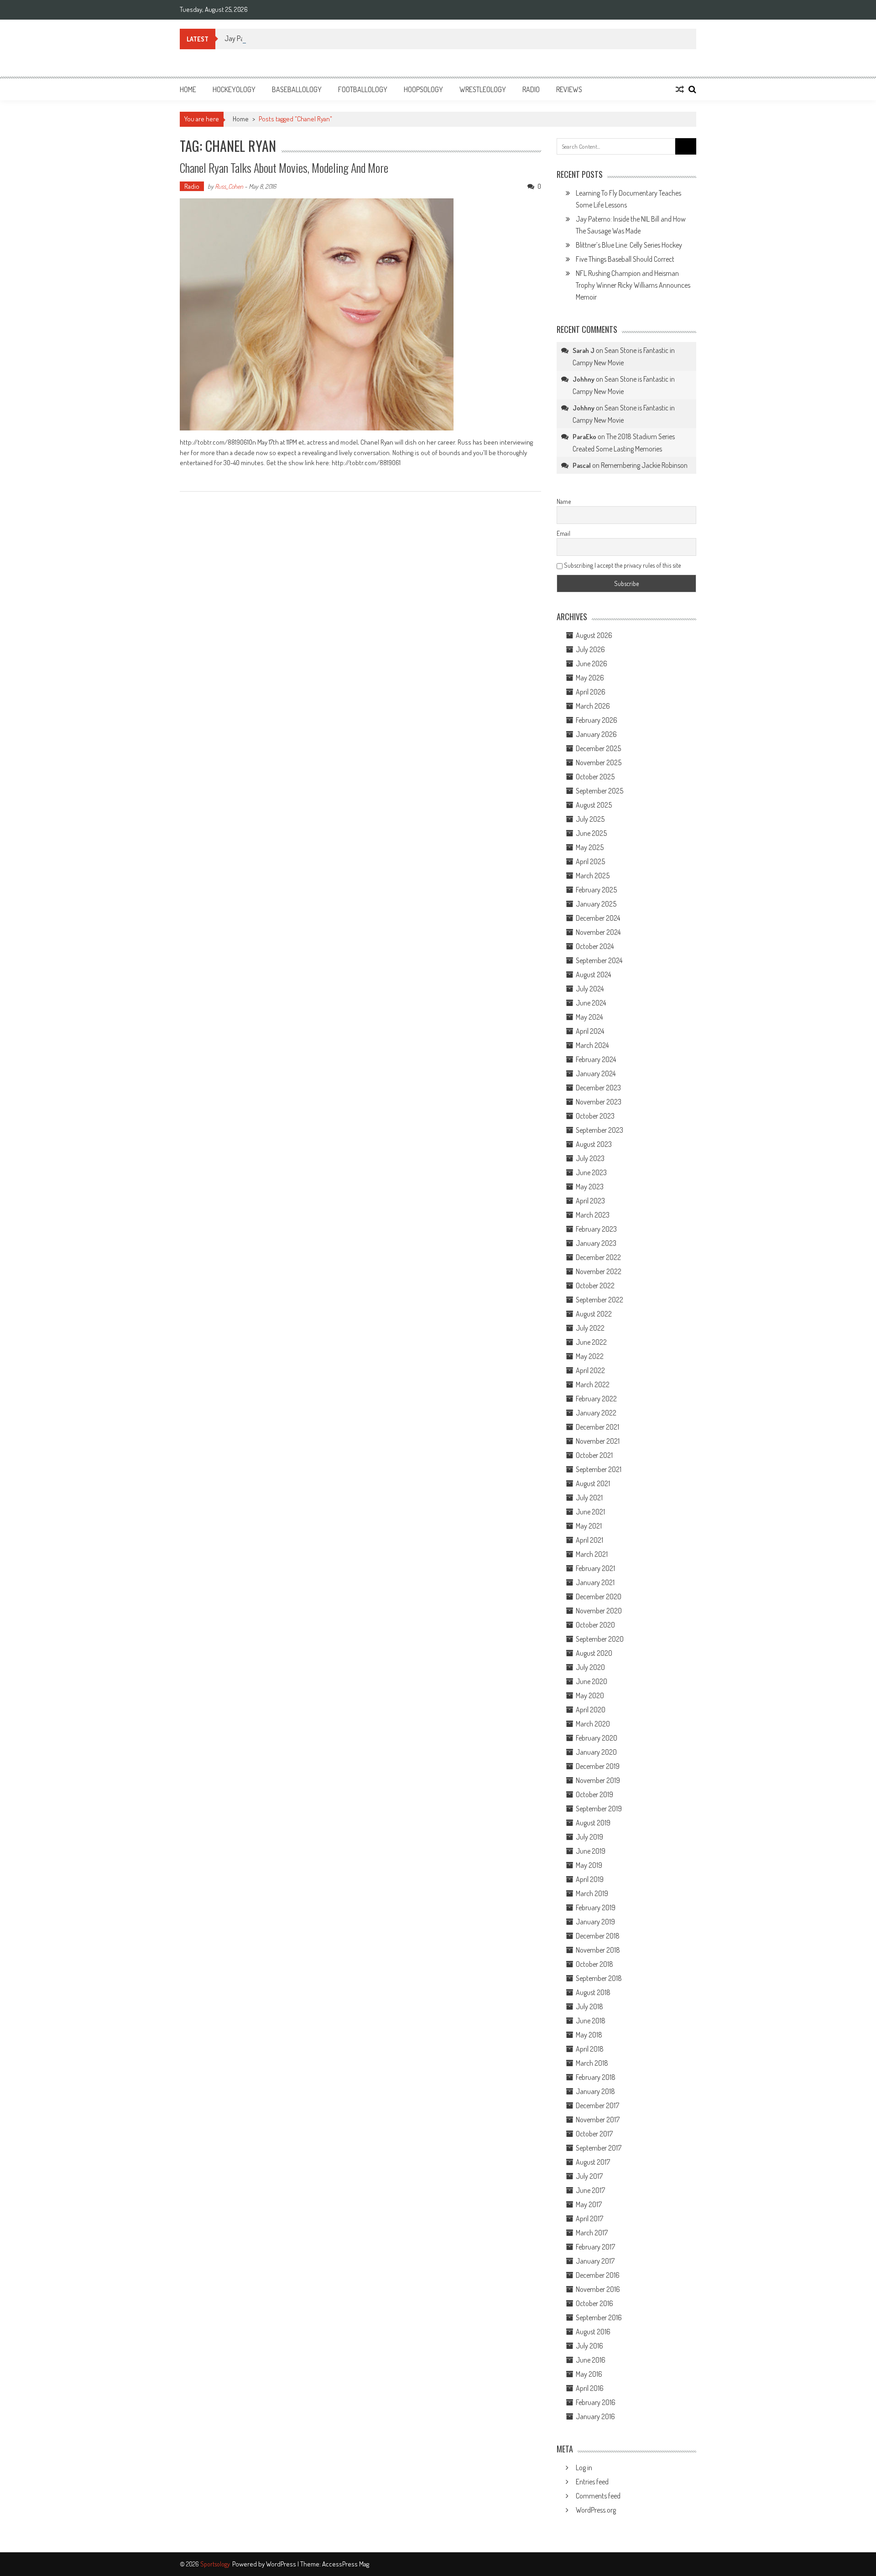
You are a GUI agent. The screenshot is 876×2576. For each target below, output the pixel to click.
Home (188, 89)
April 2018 (590, 2049)
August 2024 (593, 974)
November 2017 (598, 2120)
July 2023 (590, 1158)
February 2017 (595, 2247)
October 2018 (594, 1964)
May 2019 (589, 1865)
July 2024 (590, 989)
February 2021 (595, 1568)
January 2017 (595, 2261)
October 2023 (595, 1116)
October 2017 (594, 2134)
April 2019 (590, 1879)
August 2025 (594, 805)
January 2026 (596, 734)
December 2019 (598, 1766)
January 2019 (595, 1922)
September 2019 (599, 1809)
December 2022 (598, 1257)
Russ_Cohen (229, 186)
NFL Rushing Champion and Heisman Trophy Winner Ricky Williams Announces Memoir (633, 285)
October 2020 (595, 1625)
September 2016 (599, 2317)
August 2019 (593, 1823)
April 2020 (591, 1710)
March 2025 (593, 876)
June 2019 (591, 1851)
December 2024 (598, 918)
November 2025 (599, 762)
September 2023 (600, 1130)
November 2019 (598, 1780)
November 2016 (598, 2289)
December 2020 (599, 1596)
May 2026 (590, 678)
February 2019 (596, 1907)
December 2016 (598, 2275)
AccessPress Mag (346, 2564)
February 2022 (596, 1399)
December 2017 (597, 2105)
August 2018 (593, 1992)
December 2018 (598, 1936)
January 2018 (595, 2091)
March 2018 (592, 2063)
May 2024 (589, 1017)
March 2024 (592, 1045)
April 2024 (590, 1031)
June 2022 (591, 1342)
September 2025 (600, 791)
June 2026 (592, 663)
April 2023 (590, 1201)
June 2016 (591, 2360)
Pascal (582, 465)
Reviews (569, 89)
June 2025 (591, 833)
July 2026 (590, 649)
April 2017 (589, 2218)
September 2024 (599, 960)
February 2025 (596, 890)
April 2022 (590, 1370)
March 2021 (592, 1554)
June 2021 (590, 1512)
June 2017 (590, 2190)
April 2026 (591, 692)
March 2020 (593, 1724)
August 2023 (594, 1144)
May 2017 (589, 2204)
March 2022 (593, 1384)
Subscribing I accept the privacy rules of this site (622, 565)
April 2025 (590, 861)
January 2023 (596, 1243)
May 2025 (590, 847)
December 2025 (598, 748)
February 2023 (596, 1229)
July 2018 (589, 2006)
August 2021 (593, 1483)
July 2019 (589, 1837)
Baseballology (297, 89)
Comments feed (598, 2496)
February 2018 (596, 2077)
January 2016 (595, 2416)
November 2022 (599, 1271)
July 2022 (590, 1328)
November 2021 (598, 1441)
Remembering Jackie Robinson (644, 465)
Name (564, 501)
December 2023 (598, 1088)
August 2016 (593, 2332)
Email (563, 533)
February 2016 (596, 2402)
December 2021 (597, 1427)
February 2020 (597, 1738)
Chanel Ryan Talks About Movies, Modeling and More (284, 168)
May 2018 (589, 2035)
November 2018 (598, 1950)
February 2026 (597, 720)
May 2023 (590, 1187)
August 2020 (594, 1653)
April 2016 (590, 2388)
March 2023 (593, 1215)
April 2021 (589, 1540)
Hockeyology (234, 89)
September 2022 (600, 1300)
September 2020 (600, 1639)
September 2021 (599, 1469)
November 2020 (599, 1611)
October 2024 (595, 946)
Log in (584, 2467)
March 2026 (593, 706)
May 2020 (590, 1695)
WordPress (282, 2564)
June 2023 (591, 1172)
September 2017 (599, 2148)
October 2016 (594, 2303)
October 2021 (594, 1455)
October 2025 (595, 777)
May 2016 (589, 2374)
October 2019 (594, 1794)
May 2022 (590, 1356)
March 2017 (592, 2233)
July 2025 (590, 819)
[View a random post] (680, 89)
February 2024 (596, 1059)
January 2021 (595, 1582)
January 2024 (596, 1073)
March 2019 (592, 1893)
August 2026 (594, 635)
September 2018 (599, 1978)
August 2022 (594, 1314)
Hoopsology (423, 89)
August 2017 (593, 2162)
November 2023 (599, 1102)
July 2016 (589, 2346)
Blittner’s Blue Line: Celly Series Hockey (629, 245)
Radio (531, 89)
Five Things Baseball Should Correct (625, 259)
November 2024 (598, 932)
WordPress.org (596, 2510)
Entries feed (592, 2482)
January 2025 (596, 904)
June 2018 (591, 2021)
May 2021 (589, 1526)
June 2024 (591, 1003)
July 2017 (589, 2176)
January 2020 (596, 1752)
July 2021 (589, 1498)
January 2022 (596, 1413)
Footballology (363, 89)
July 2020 (590, 1667)
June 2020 (592, 1681)
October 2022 (595, 1285)
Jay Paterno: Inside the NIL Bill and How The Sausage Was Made (313, 38)
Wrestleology (483, 89)
